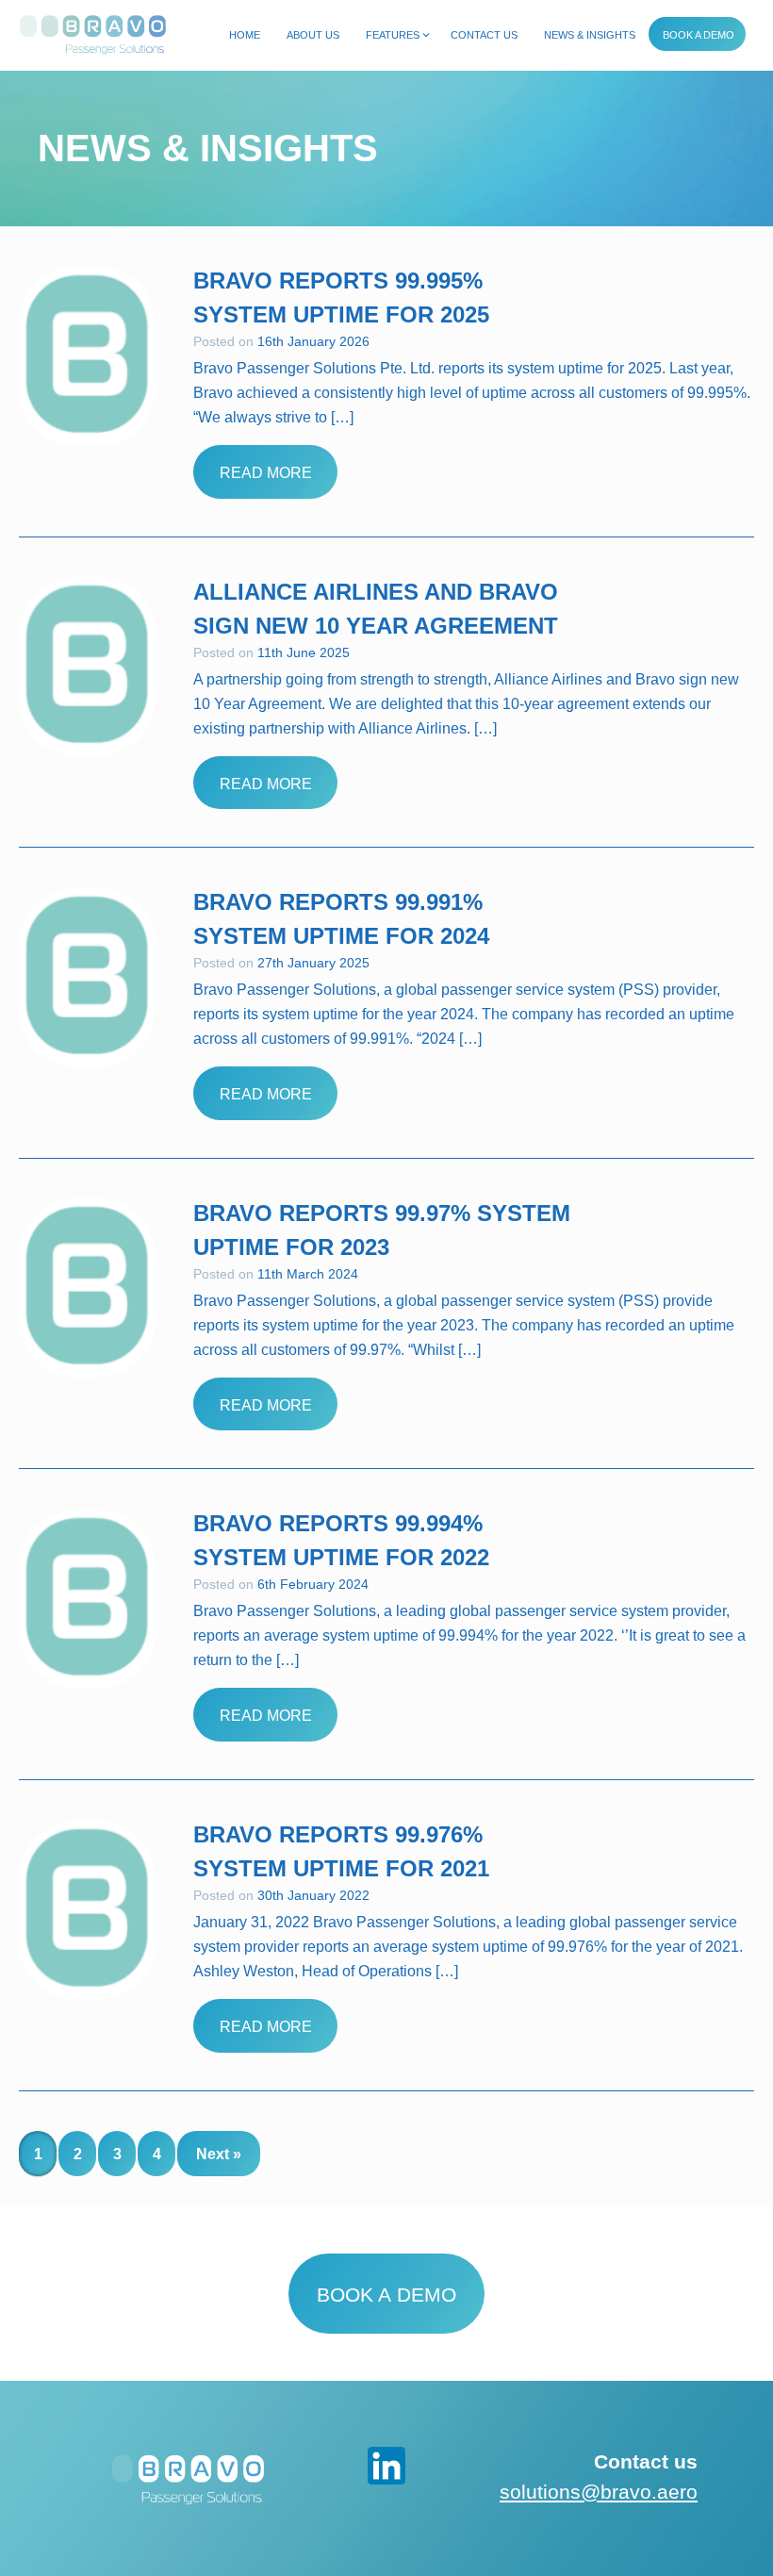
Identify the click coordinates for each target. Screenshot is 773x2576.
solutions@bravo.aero (599, 2492)
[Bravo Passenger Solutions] (93, 32)
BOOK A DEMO (386, 2295)
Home (245, 35)
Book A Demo (699, 35)
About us (313, 35)
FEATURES (393, 35)
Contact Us (484, 35)
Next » (219, 2154)
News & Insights (590, 35)
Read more (266, 473)
